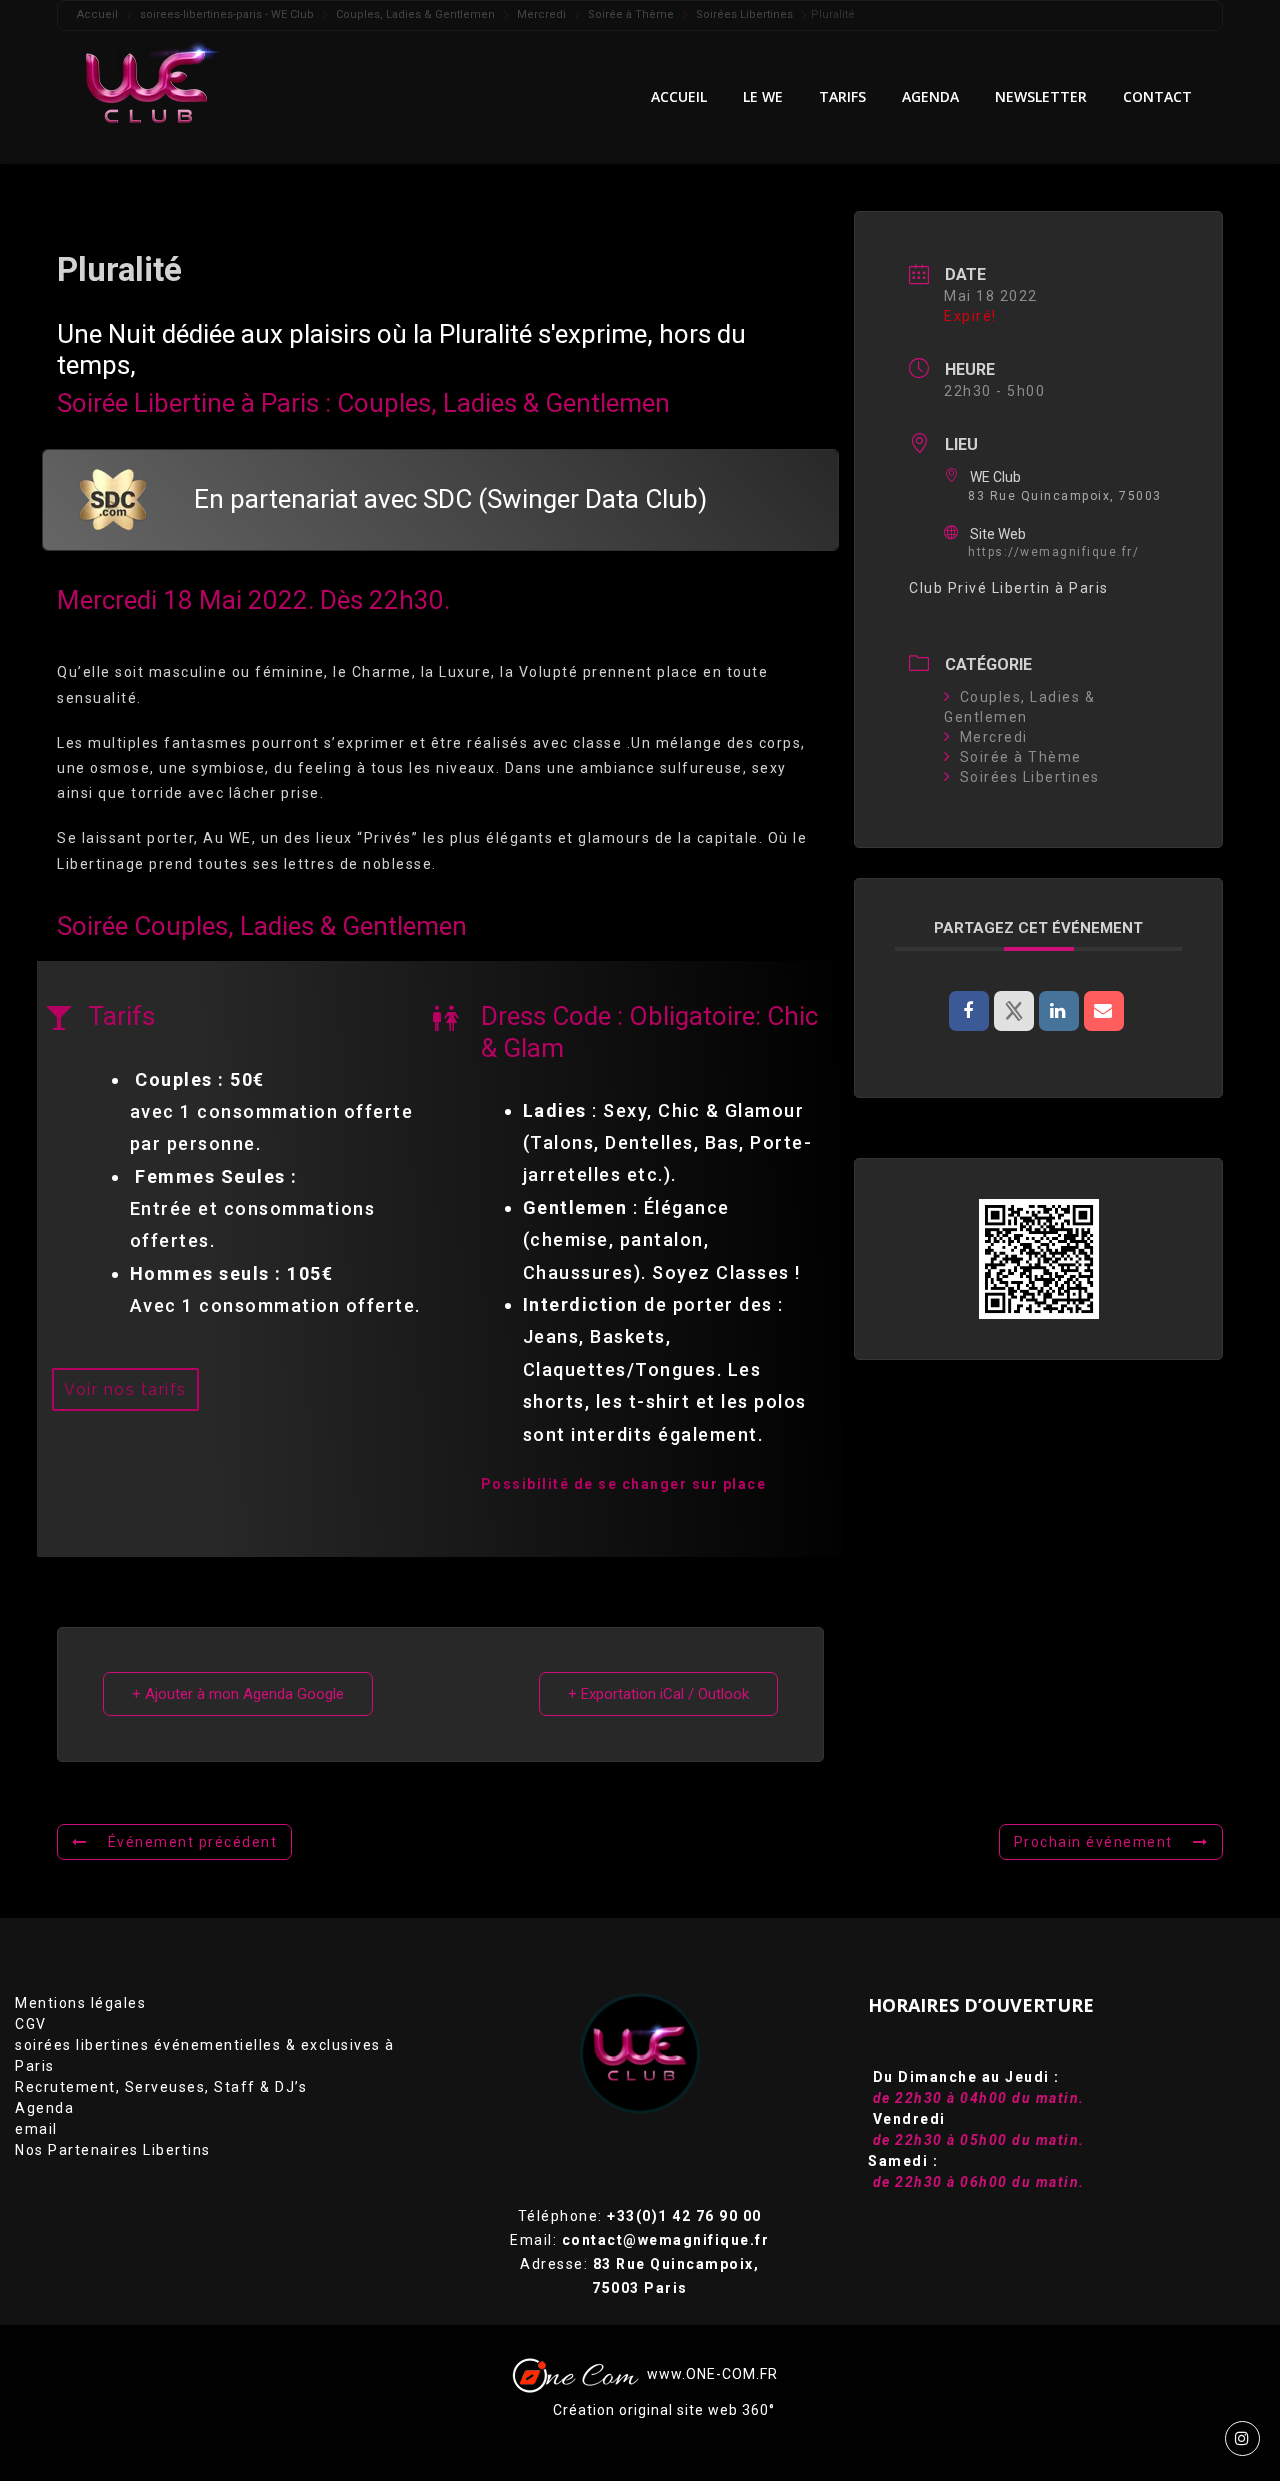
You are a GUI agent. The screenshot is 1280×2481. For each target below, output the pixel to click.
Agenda (44, 2108)
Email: (639, 2240)
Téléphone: (640, 2216)
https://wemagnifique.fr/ (1053, 552)
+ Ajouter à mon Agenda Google (238, 1694)
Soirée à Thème (1021, 757)
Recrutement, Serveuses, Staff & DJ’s (161, 2087)
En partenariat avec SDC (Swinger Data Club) (450, 499)
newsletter (1041, 96)
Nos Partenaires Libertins (113, 2150)
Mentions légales (80, 2003)
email (36, 2129)
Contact (1157, 96)
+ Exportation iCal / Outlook (658, 1694)
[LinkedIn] (1059, 1011)
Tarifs (842, 96)
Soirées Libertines (1030, 777)
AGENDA (930, 96)
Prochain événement (1093, 1842)
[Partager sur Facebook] (969, 1011)
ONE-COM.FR (732, 2373)
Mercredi (994, 737)
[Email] (1104, 1011)
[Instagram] (1242, 2438)
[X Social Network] (1014, 1011)
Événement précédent (193, 1842)
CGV (31, 2024)
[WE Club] (161, 82)
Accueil (679, 96)
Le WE (763, 96)
